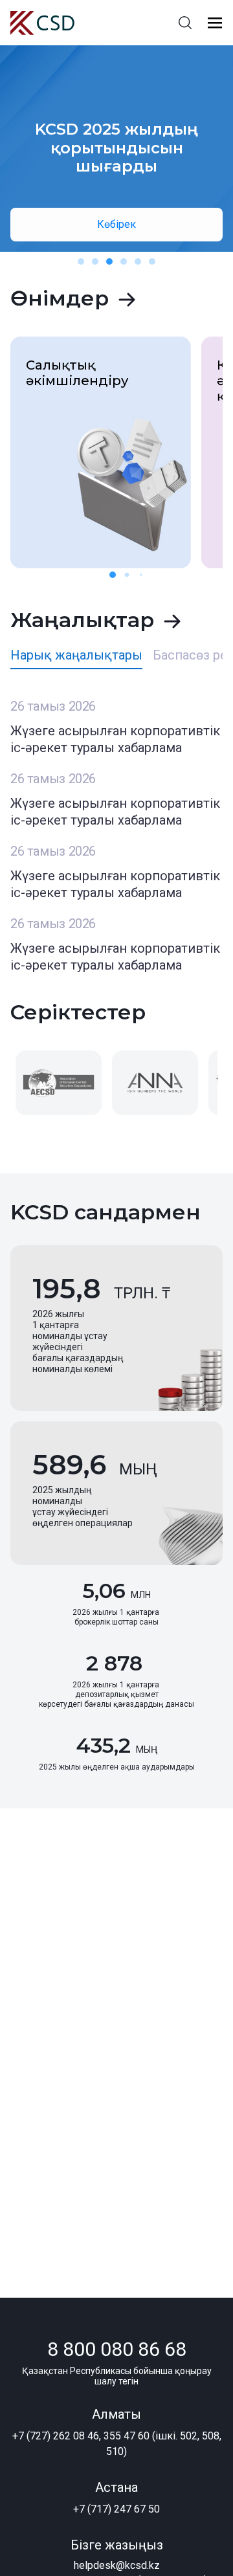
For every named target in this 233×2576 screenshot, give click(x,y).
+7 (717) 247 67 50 (116, 2509)
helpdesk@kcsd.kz (117, 2565)
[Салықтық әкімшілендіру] (101, 451)
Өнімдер (60, 298)
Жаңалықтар (82, 620)
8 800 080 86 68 (117, 2349)
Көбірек (116, 224)
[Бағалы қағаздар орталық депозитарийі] (42, 23)
